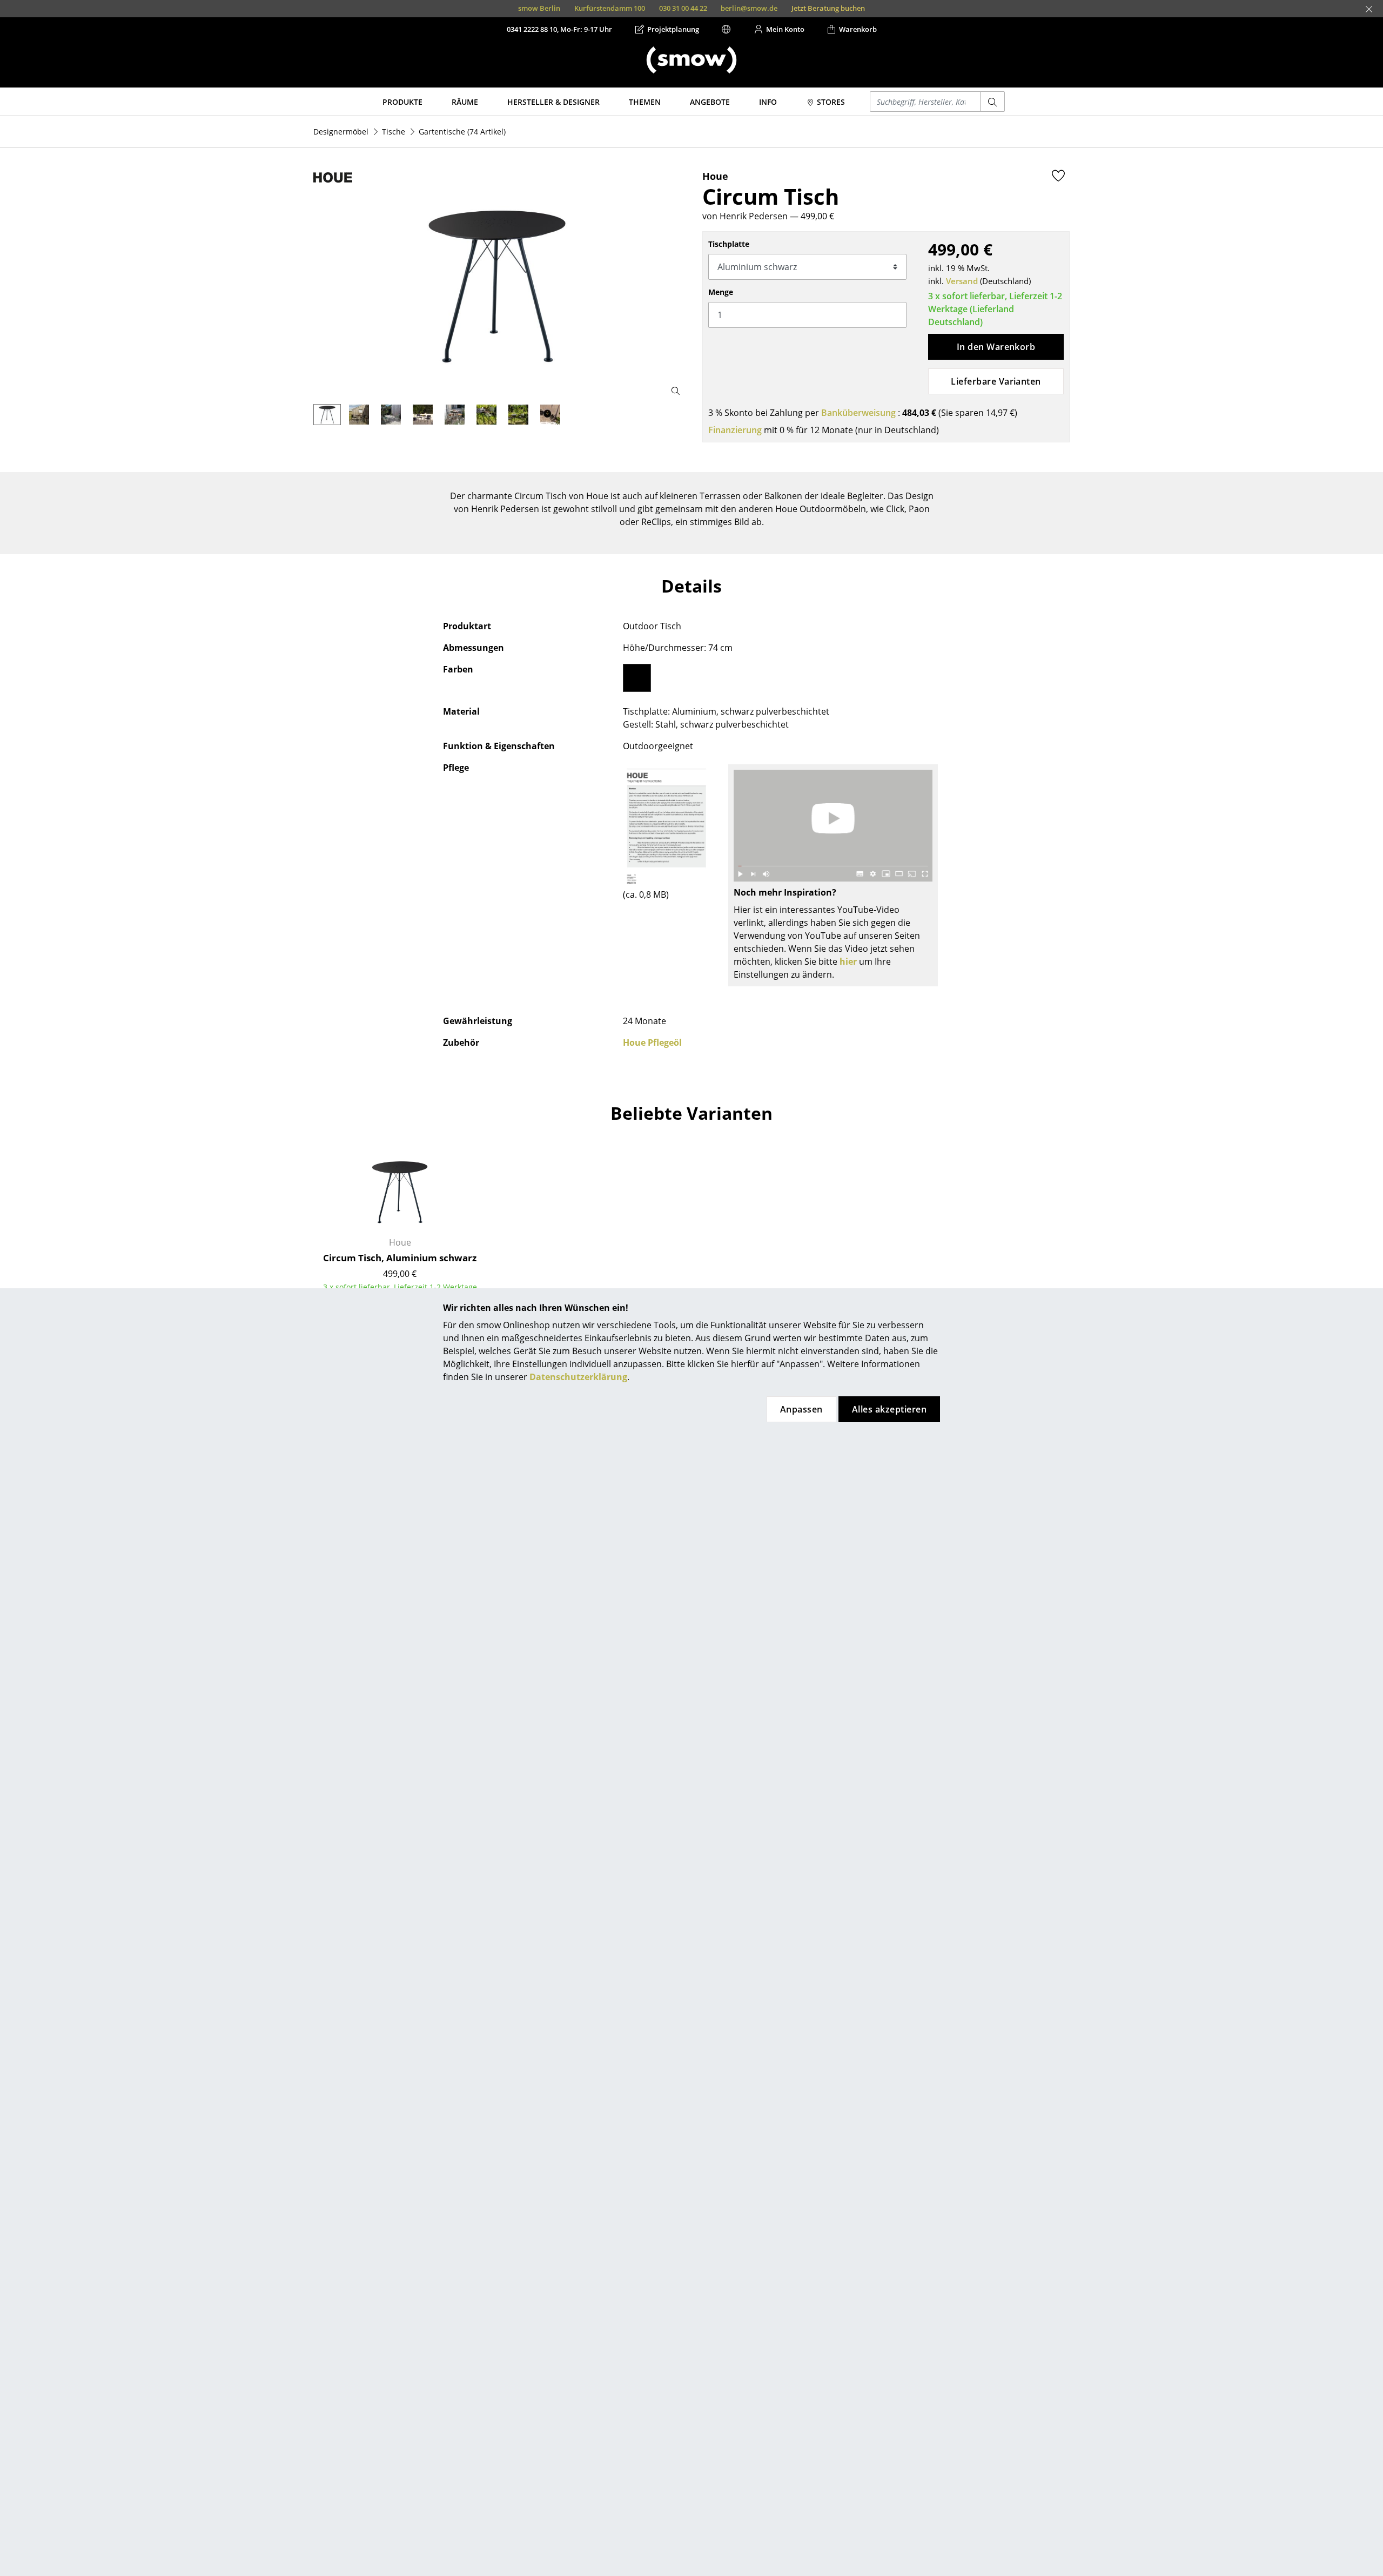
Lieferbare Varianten (996, 381)
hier (848, 961)
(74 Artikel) (462, 132)
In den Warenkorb (996, 347)
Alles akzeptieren (889, 1409)
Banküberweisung (858, 413)
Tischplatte (729, 244)
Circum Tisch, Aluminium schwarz (400, 1258)
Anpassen (801, 1409)
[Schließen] (1369, 9)
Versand (962, 281)
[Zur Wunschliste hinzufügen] (1058, 176)
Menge (721, 292)
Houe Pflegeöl (652, 1042)
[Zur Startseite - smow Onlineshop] (691, 60)
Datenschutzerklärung (578, 1377)
